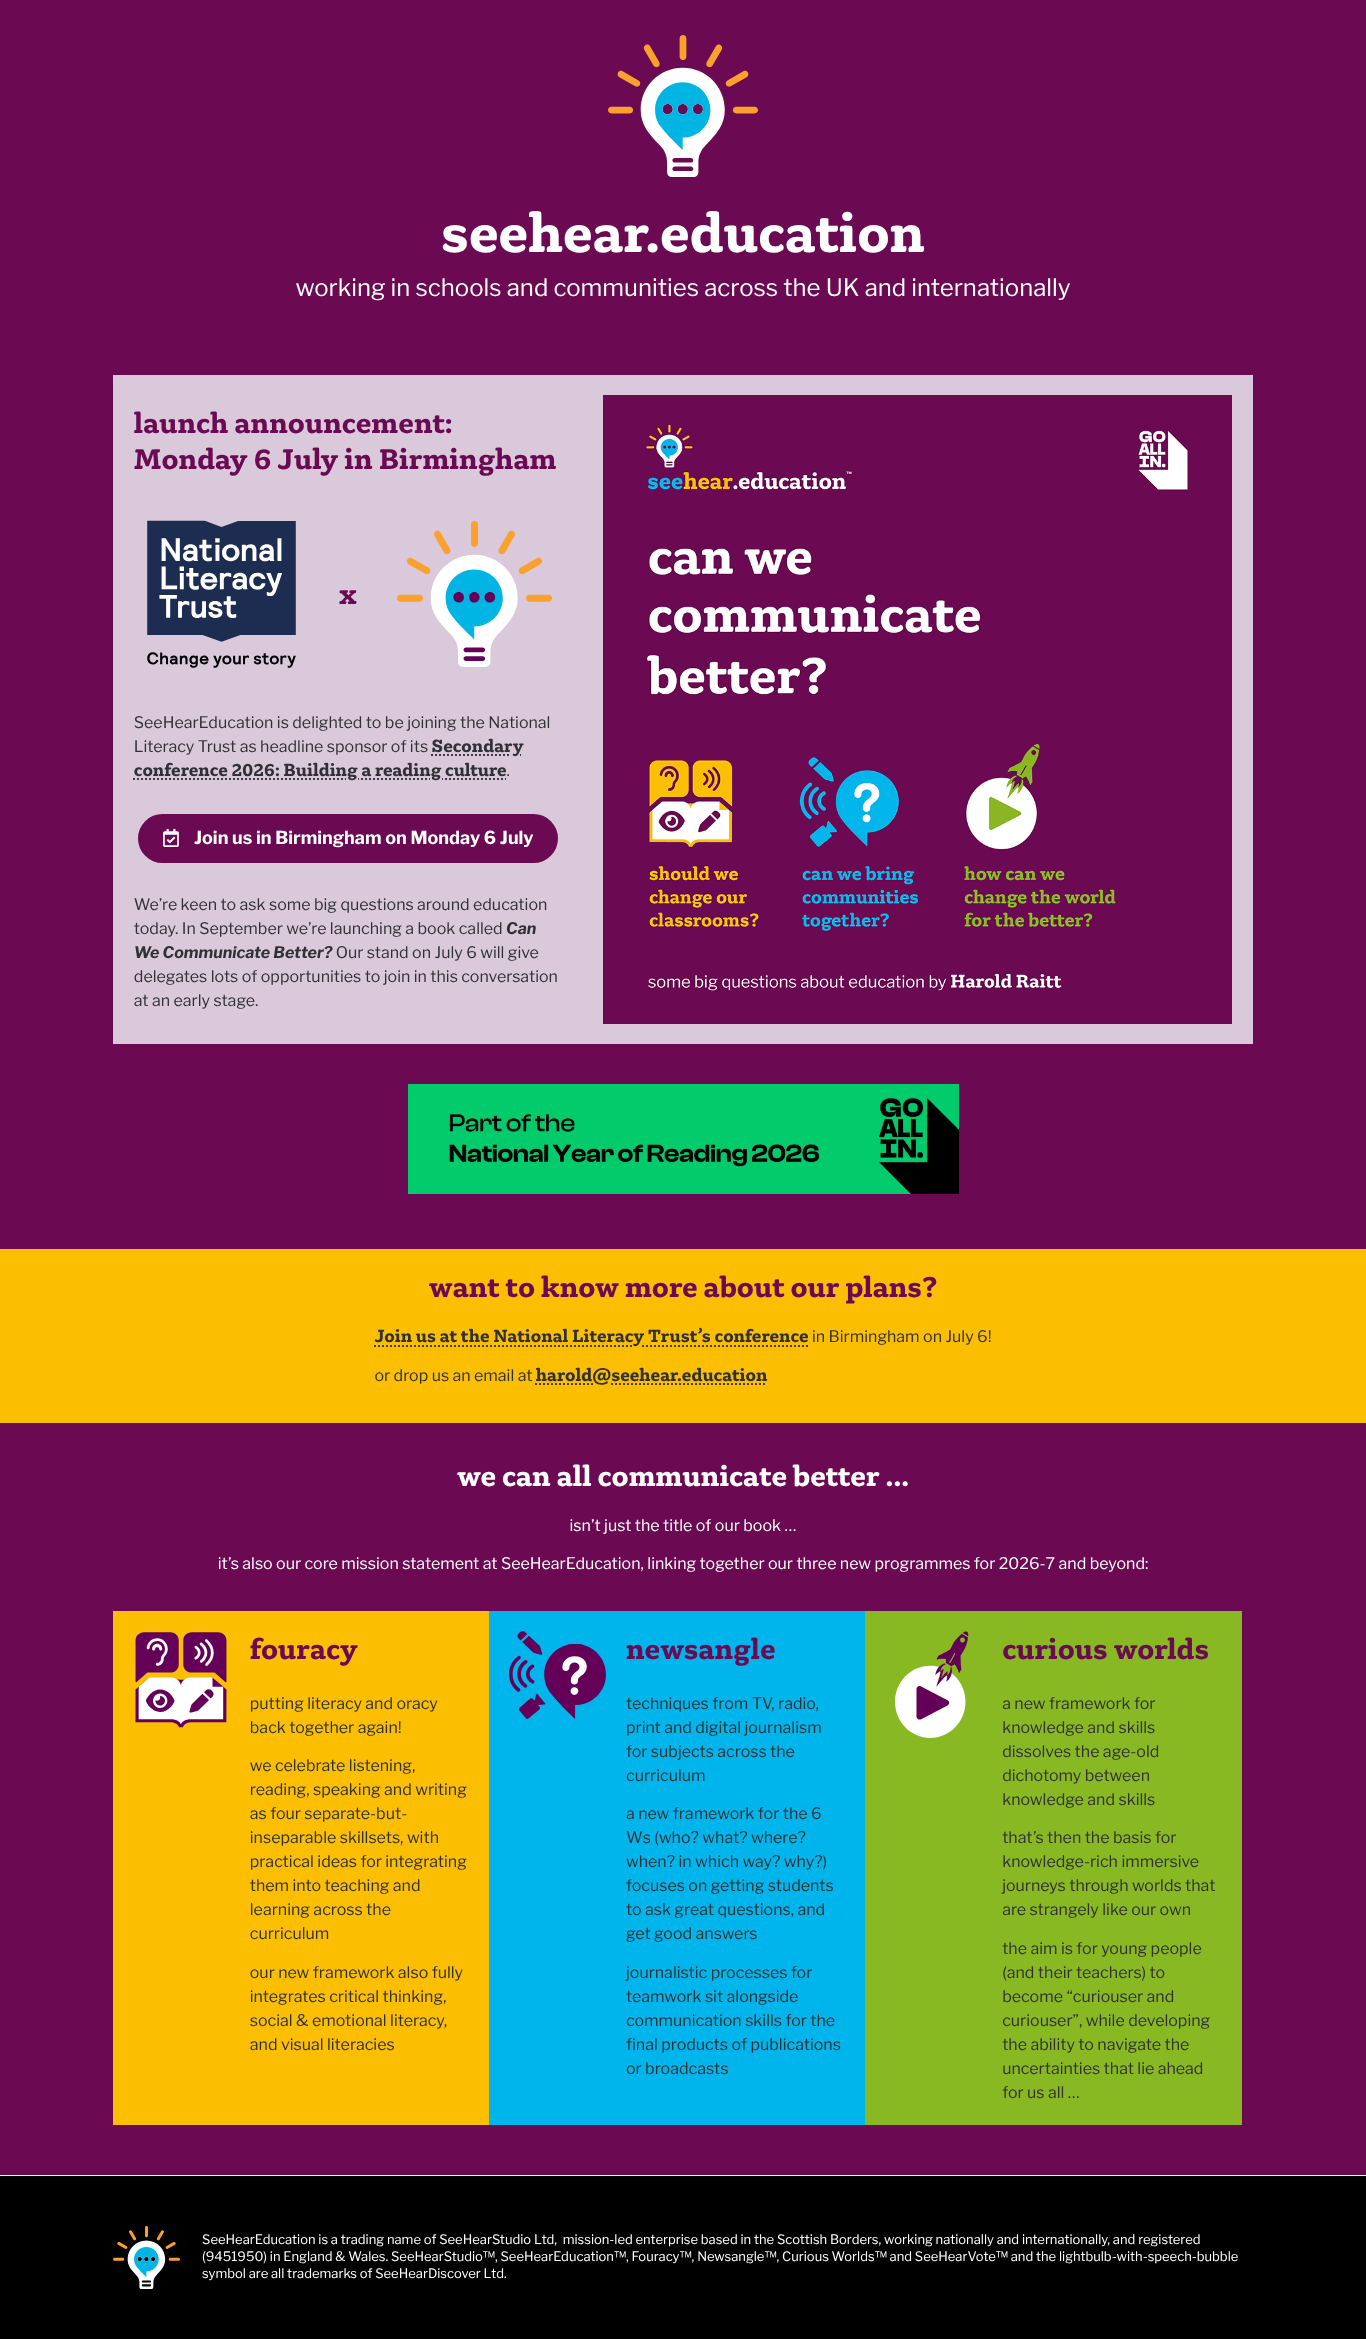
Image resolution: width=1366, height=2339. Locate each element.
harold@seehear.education (652, 1374)
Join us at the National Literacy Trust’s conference (591, 1335)
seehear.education (683, 232)
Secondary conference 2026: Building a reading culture (329, 757)
